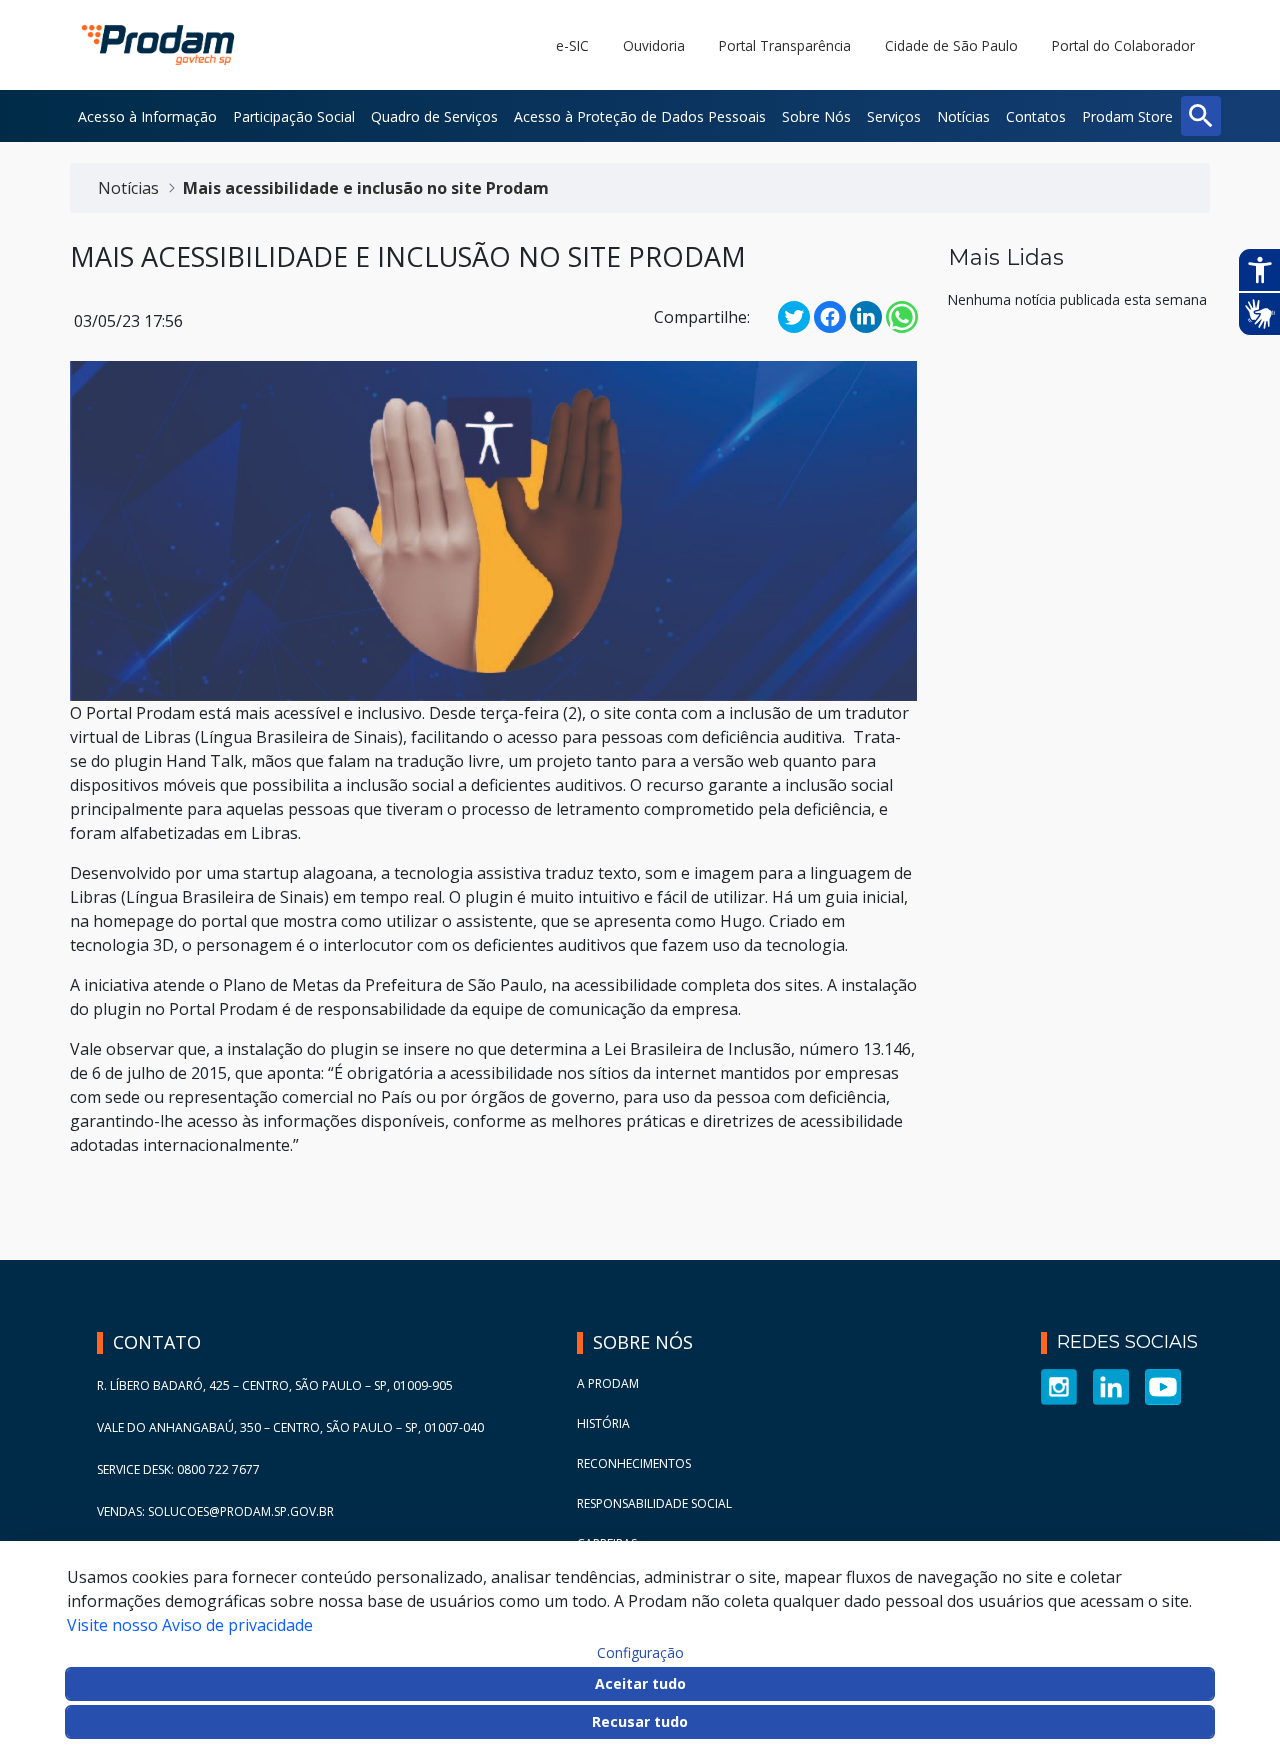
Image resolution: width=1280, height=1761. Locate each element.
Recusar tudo (640, 1721)
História (603, 1423)
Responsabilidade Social (654, 1503)
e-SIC (572, 45)
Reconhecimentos (634, 1463)
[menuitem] (147, 116)
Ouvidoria (654, 45)
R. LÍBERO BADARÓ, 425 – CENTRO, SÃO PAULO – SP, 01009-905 (275, 1385)
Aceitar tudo (640, 1683)
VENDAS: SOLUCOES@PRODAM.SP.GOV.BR (215, 1511)
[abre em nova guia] (1059, 1385)
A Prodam (608, 1383)
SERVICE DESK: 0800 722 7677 (178, 1469)
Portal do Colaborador (1123, 45)
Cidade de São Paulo (951, 45)
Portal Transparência (785, 45)
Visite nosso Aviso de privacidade (190, 1625)
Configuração (640, 1653)
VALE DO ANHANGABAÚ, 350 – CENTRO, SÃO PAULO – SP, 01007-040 (290, 1427)
